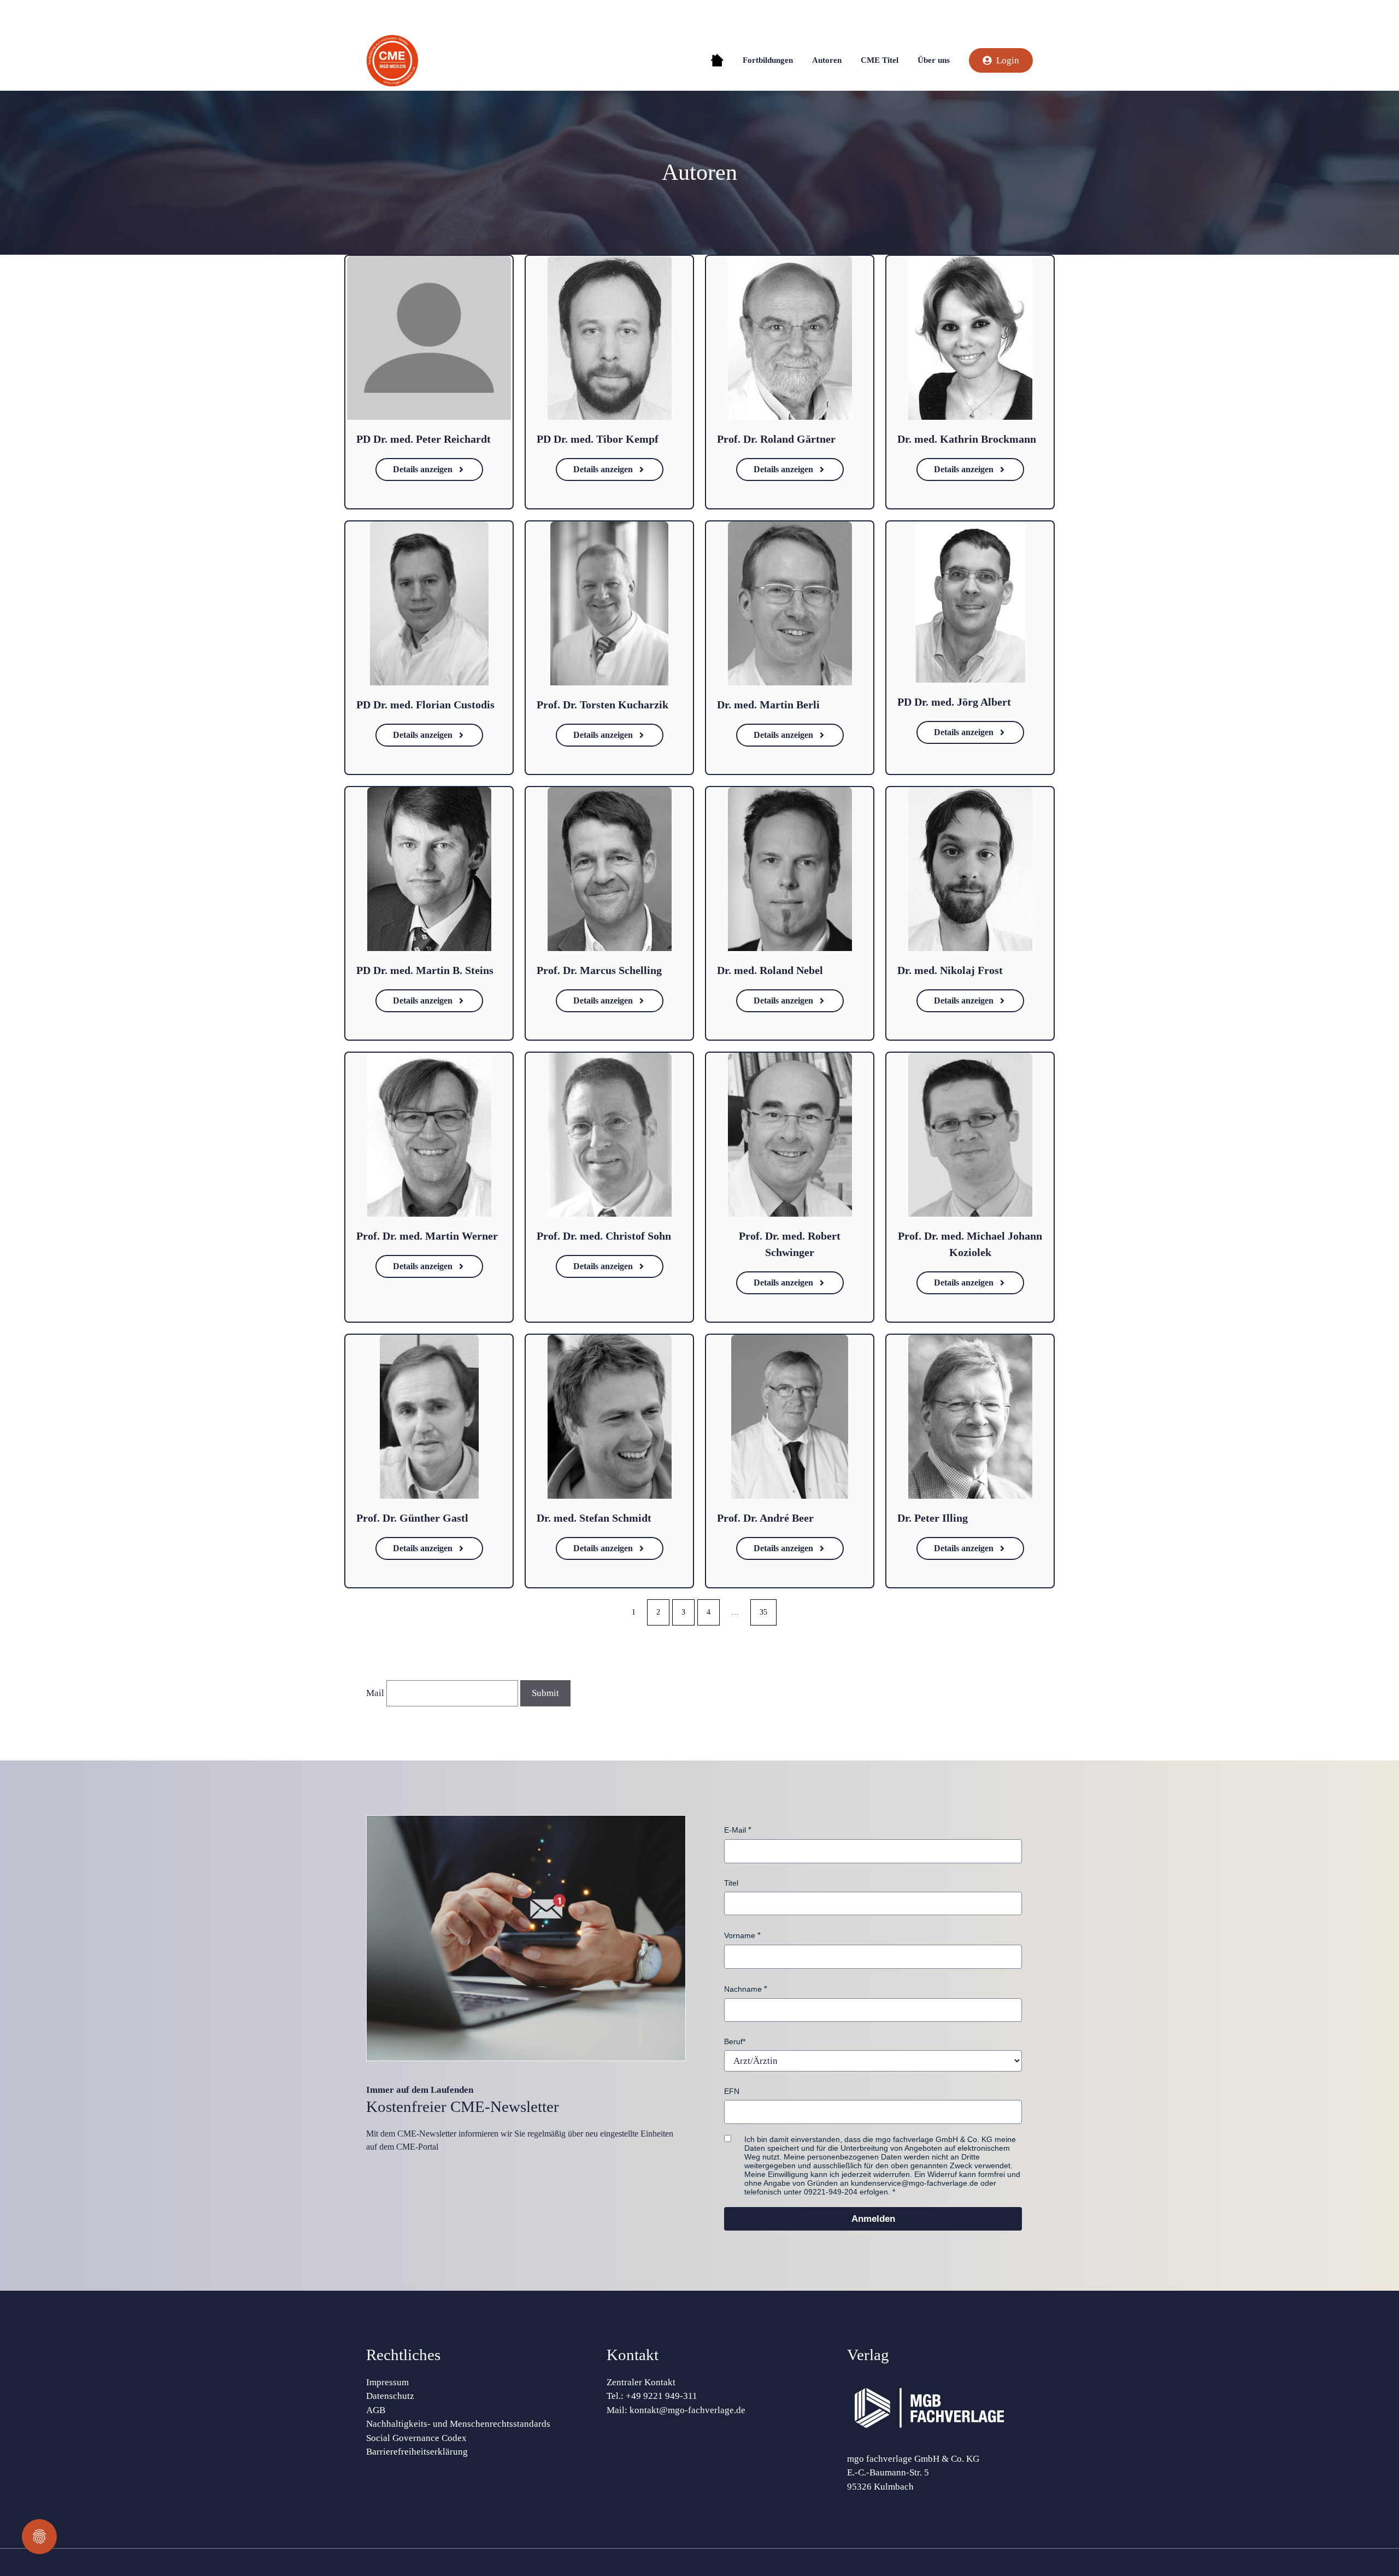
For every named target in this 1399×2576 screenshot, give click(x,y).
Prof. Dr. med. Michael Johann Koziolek (970, 1244)
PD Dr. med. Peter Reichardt (424, 439)
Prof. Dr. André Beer (765, 1518)
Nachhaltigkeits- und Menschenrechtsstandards (458, 2424)
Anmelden (873, 2219)
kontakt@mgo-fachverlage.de (687, 2410)
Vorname (740, 1935)
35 (763, 1612)
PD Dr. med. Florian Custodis (425, 705)
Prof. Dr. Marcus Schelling (599, 970)
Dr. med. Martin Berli (768, 705)
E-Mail (735, 1830)
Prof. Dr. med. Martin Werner (427, 1236)
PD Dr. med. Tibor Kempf (598, 439)
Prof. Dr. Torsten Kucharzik (602, 705)
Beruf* (735, 2041)
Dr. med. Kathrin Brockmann (967, 439)
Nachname (743, 1989)
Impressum (387, 2382)
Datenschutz (390, 2396)
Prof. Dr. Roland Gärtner (776, 439)
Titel (731, 1883)
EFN (732, 2091)
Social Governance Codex (416, 2438)
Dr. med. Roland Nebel (770, 970)
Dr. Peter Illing (933, 1518)
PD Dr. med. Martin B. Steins (425, 970)
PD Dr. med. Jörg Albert (954, 702)
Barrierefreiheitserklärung (417, 2452)
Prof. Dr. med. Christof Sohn (604, 1236)
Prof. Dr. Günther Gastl (412, 1518)
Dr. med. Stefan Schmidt (594, 1518)
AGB (376, 2410)
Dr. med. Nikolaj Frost (950, 970)
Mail (375, 1693)
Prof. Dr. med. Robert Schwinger (790, 1244)
